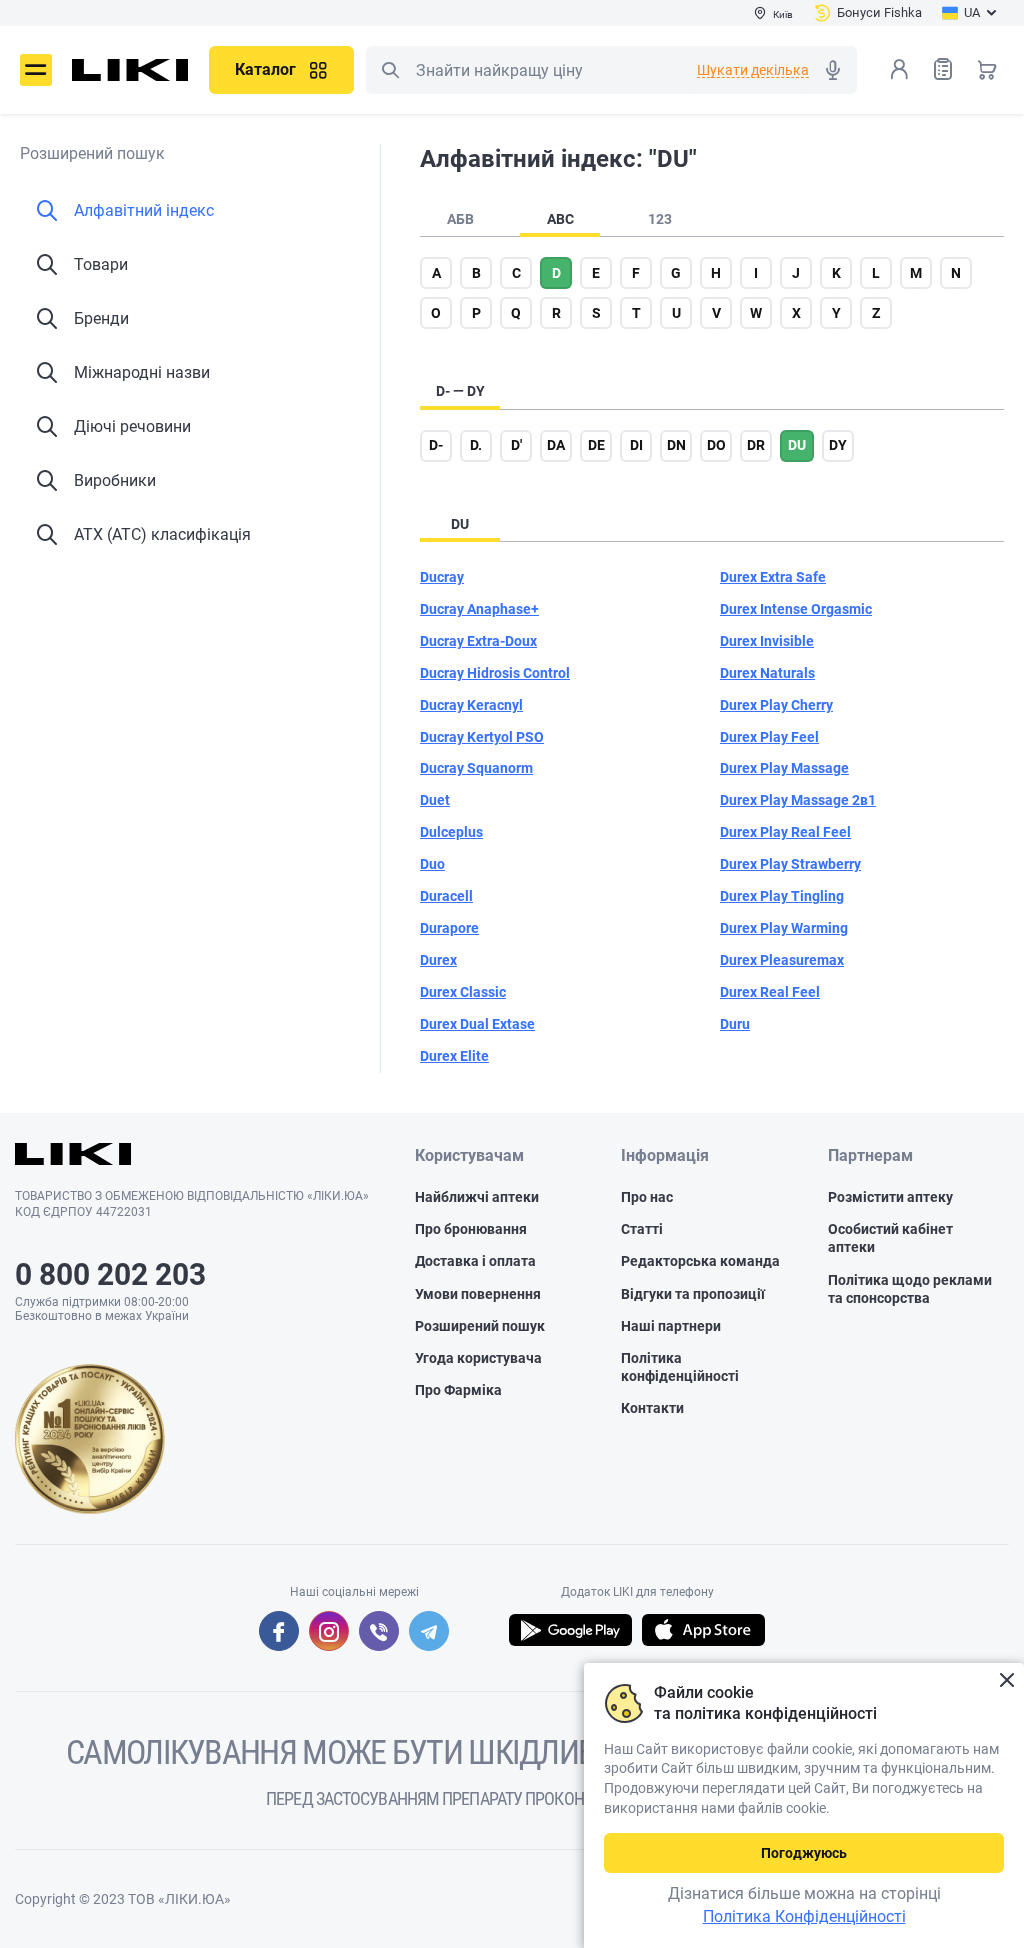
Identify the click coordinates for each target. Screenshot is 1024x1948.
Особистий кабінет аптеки (890, 1238)
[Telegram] (429, 1631)
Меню (36, 70)
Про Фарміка (458, 1390)
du (797, 445)
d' (516, 445)
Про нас (647, 1197)
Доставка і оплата (475, 1261)
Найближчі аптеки (477, 1197)
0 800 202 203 (110, 1274)
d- (436, 445)
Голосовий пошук (833, 70)
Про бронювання (471, 1229)
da (556, 445)
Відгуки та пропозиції (693, 1294)
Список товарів (943, 69)
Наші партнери (671, 1326)
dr (756, 445)
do (716, 445)
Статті (642, 1229)
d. (476, 445)
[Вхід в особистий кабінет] (899, 69)
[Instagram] (329, 1631)
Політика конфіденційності (680, 1367)
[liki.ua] (130, 70)
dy (838, 445)
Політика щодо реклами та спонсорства (910, 1289)
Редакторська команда (700, 1261)
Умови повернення (478, 1294)
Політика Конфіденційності (804, 1916)
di (636, 445)
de (596, 445)
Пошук (390, 70)
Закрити (1006, 1680)
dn (676, 445)
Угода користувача (478, 1358)
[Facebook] (279, 1631)
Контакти (652, 1408)
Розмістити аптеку (890, 1197)
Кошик (987, 69)
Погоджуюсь (804, 1853)
